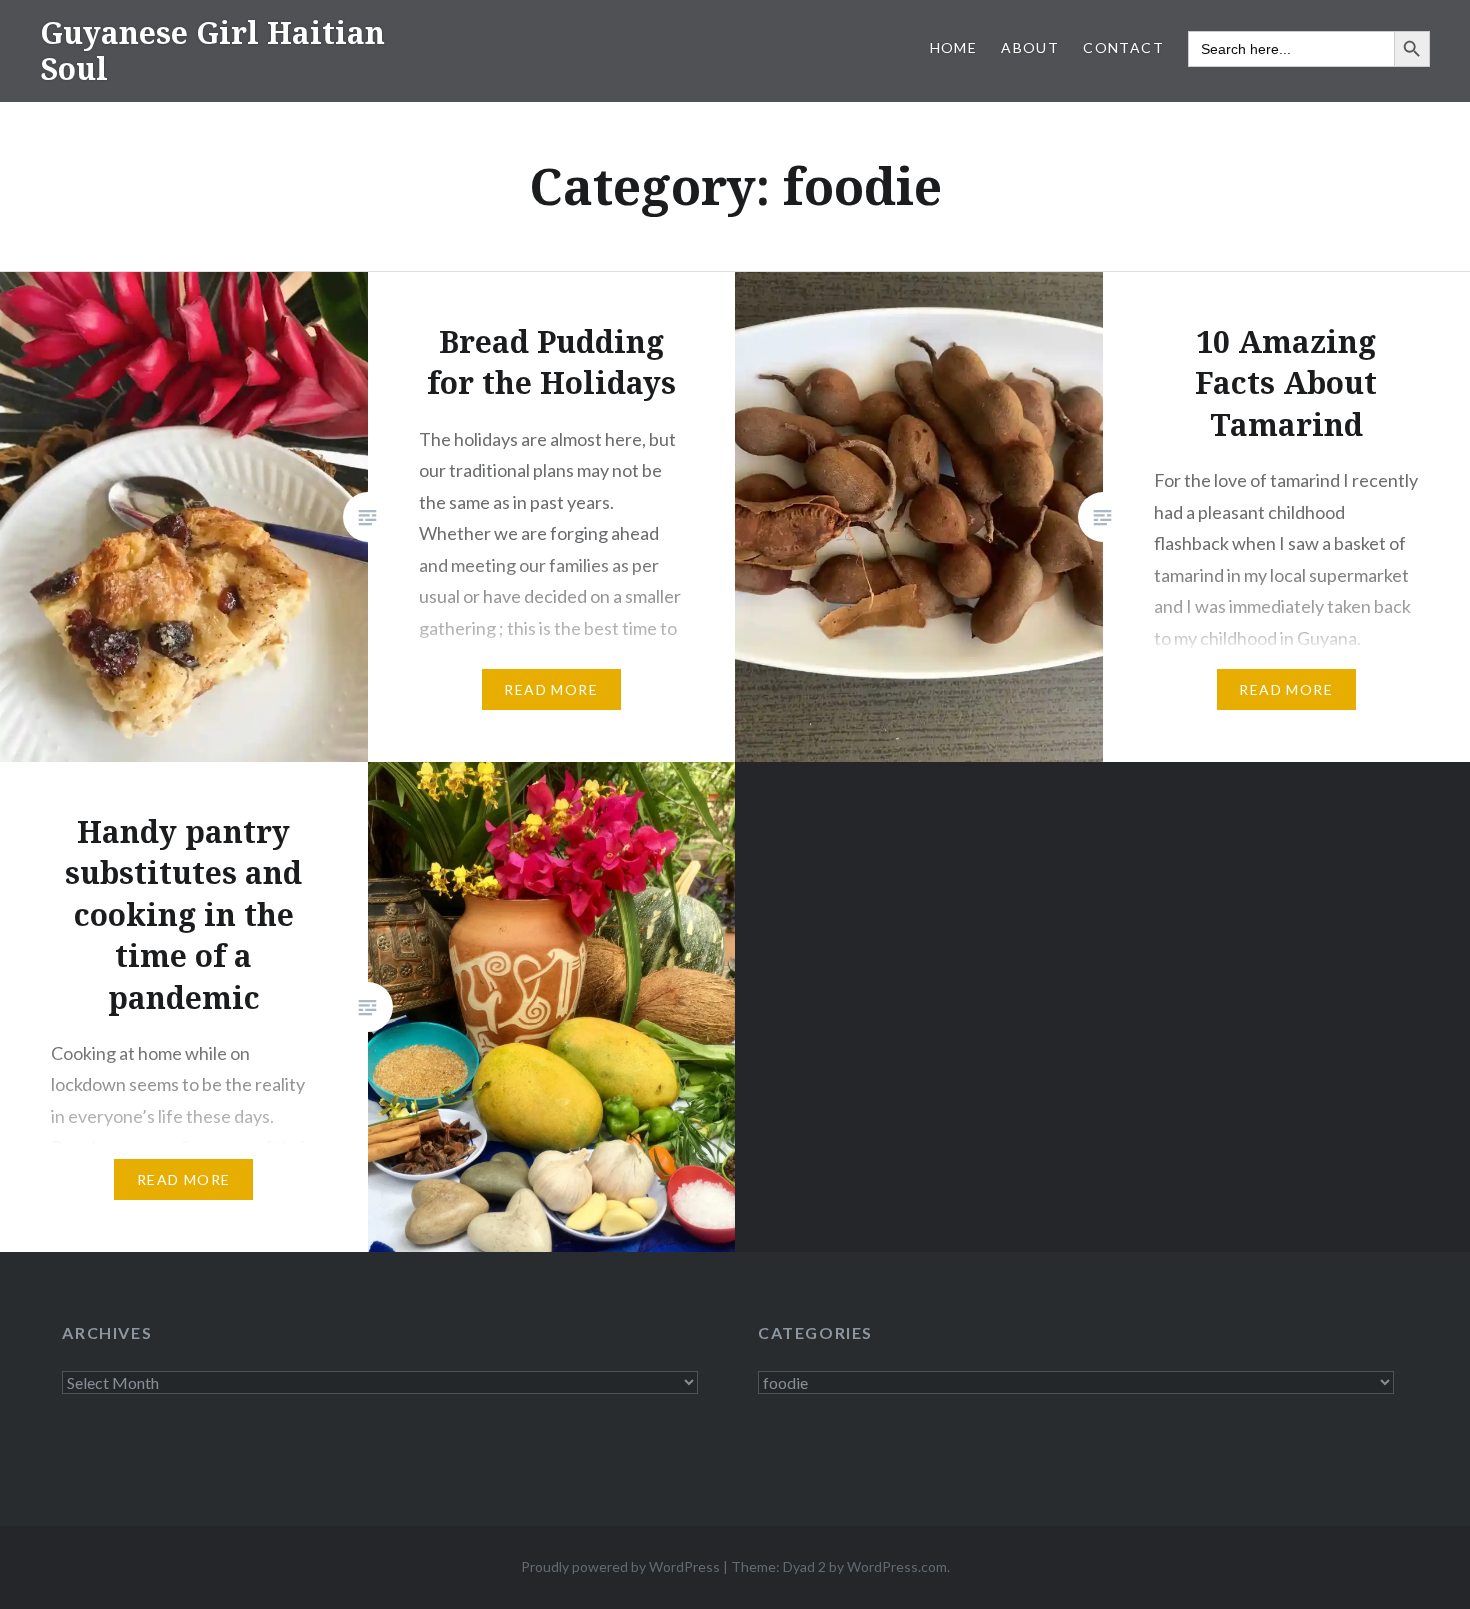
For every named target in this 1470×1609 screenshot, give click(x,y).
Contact (1123, 47)
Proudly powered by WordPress (620, 1566)
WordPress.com (897, 1566)
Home (954, 47)
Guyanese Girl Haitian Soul (212, 50)
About (1030, 47)
